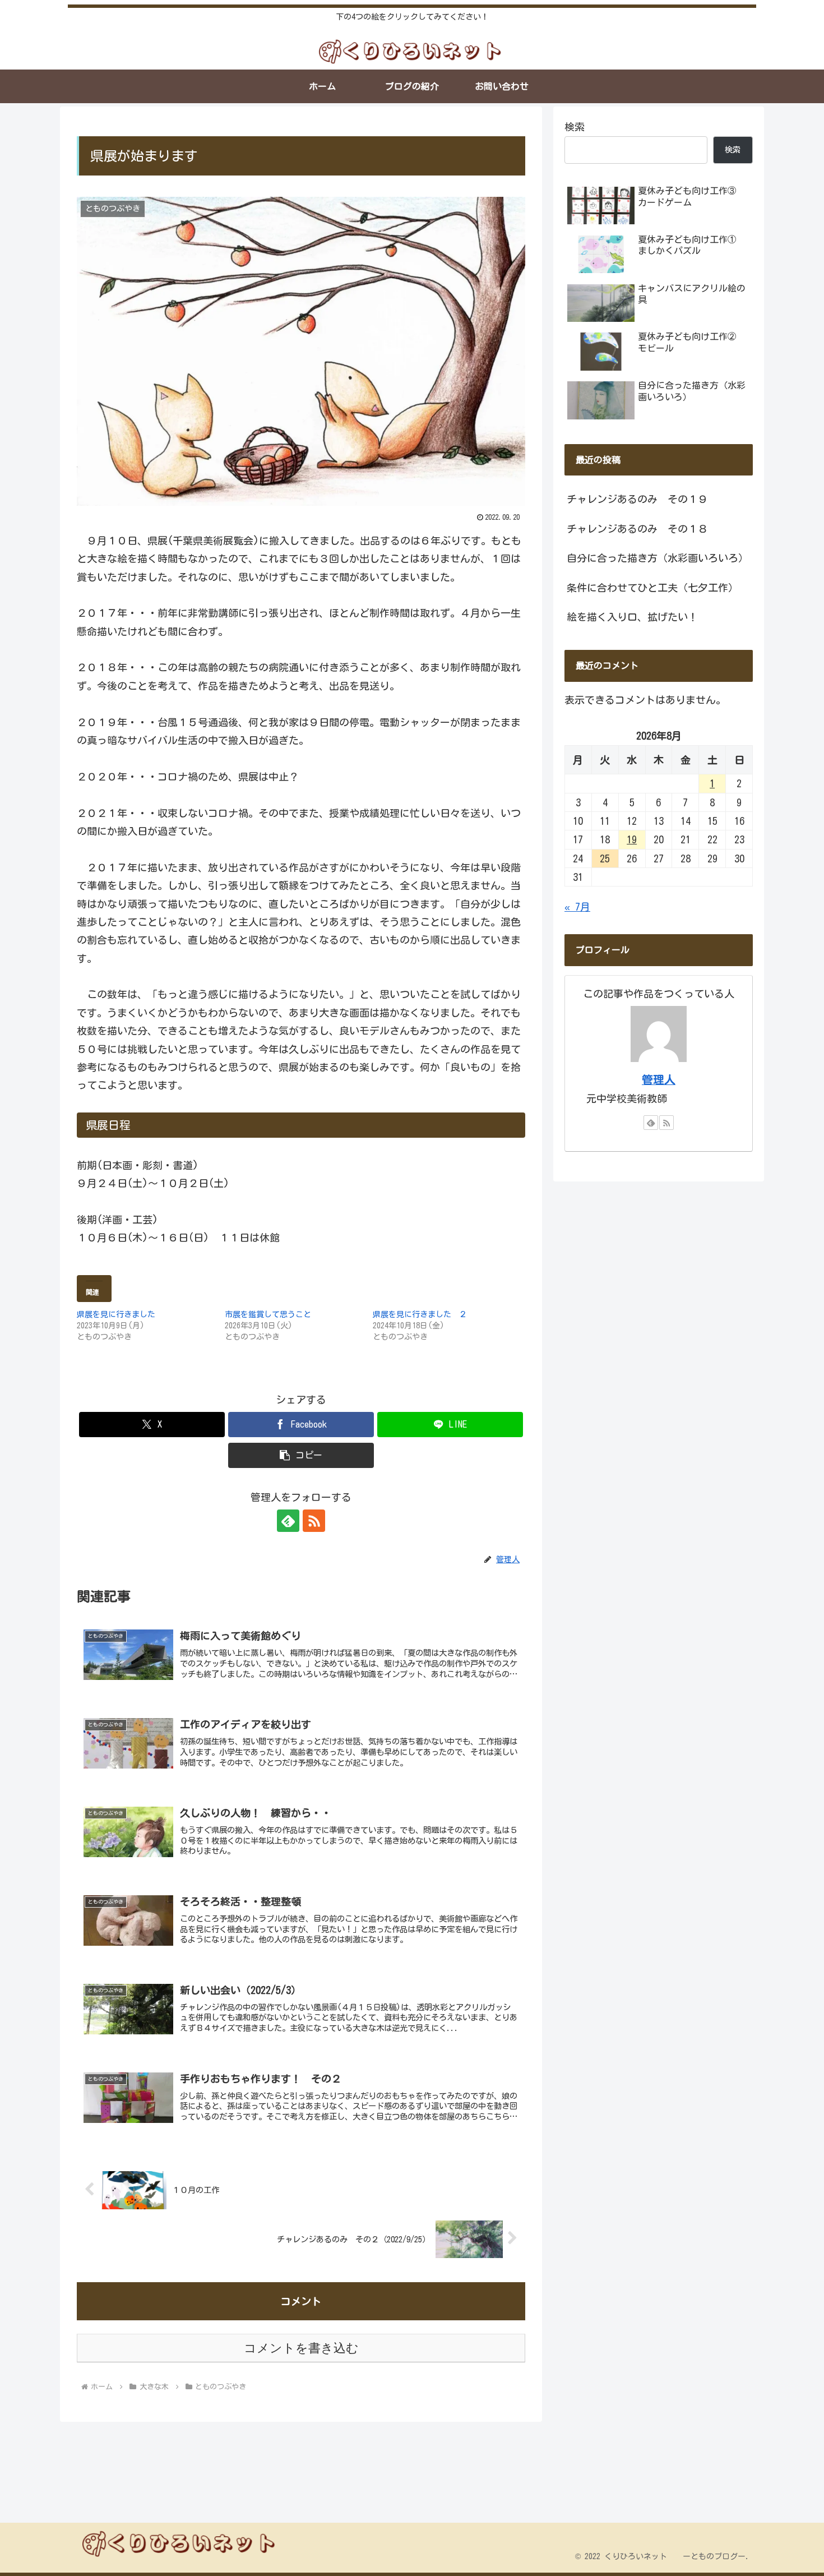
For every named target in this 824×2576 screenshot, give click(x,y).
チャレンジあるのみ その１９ (637, 499)
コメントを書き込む (301, 2348)
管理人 (659, 1080)
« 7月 (577, 907)
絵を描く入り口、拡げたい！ (632, 617)
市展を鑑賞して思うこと (268, 1314)
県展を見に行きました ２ (420, 1314)
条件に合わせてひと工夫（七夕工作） (652, 588)
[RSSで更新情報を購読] (314, 1521)
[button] (301, 1455)
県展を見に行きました (116, 1314)
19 (632, 839)
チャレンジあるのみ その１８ (637, 529)
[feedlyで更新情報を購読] (288, 1521)
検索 (575, 127)
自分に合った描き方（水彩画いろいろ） (658, 558)
